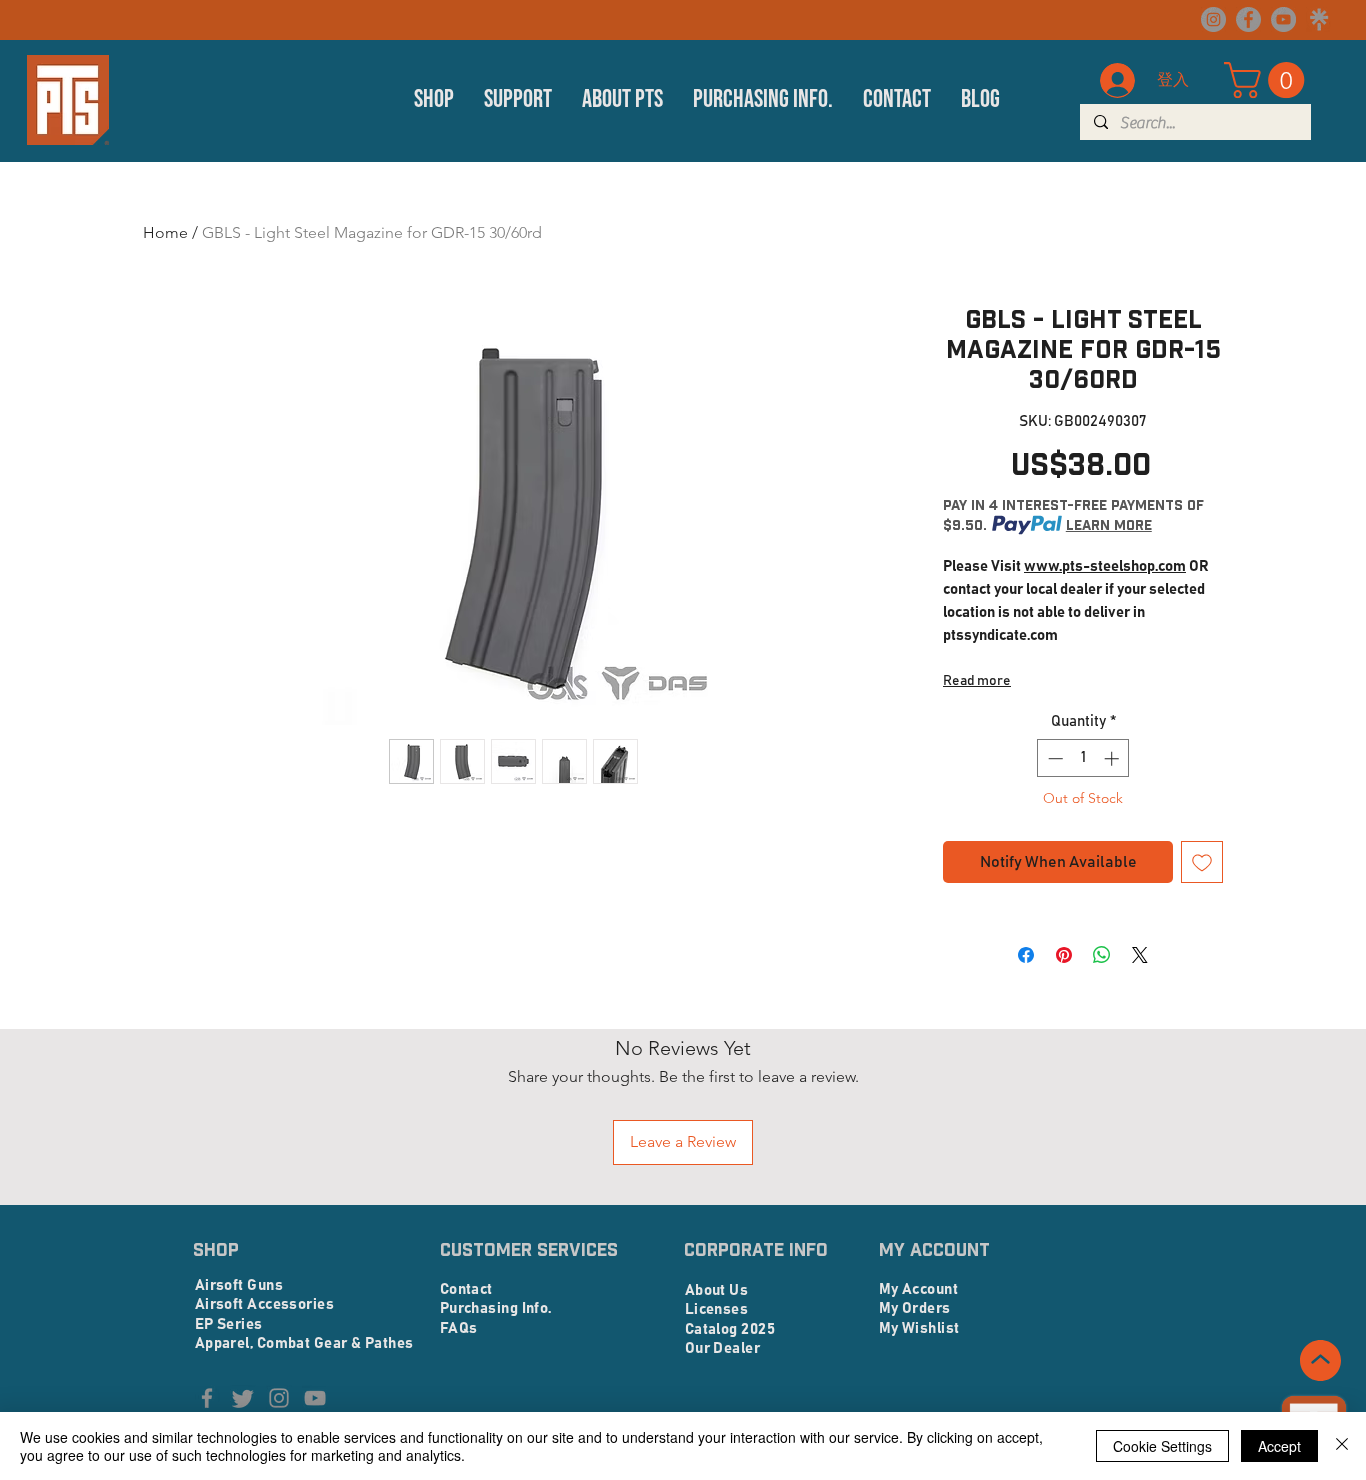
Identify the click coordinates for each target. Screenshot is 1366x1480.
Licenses (717, 1309)
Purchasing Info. (496, 1308)
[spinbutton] (1083, 758)
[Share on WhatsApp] (1102, 955)
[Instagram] (1213, 19)
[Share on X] (1140, 955)
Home (165, 232)
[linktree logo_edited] (1318, 19)
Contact (466, 1289)
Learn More (1109, 525)
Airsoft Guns (239, 1285)
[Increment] (1113, 758)
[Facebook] (1248, 19)
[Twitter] (243, 1398)
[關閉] (1342, 1446)
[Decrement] (1053, 758)
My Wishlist (919, 1328)
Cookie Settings (1162, 1446)
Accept (1279, 1446)
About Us (717, 1290)
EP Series (229, 1324)
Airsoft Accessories (265, 1304)
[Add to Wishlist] (1202, 862)
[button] (434, 100)
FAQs (459, 1328)
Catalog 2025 (730, 1329)
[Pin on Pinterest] (1064, 955)
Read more (977, 681)
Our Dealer (723, 1348)
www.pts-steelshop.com (1105, 566)
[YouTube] (1283, 19)
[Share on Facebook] (1026, 955)
